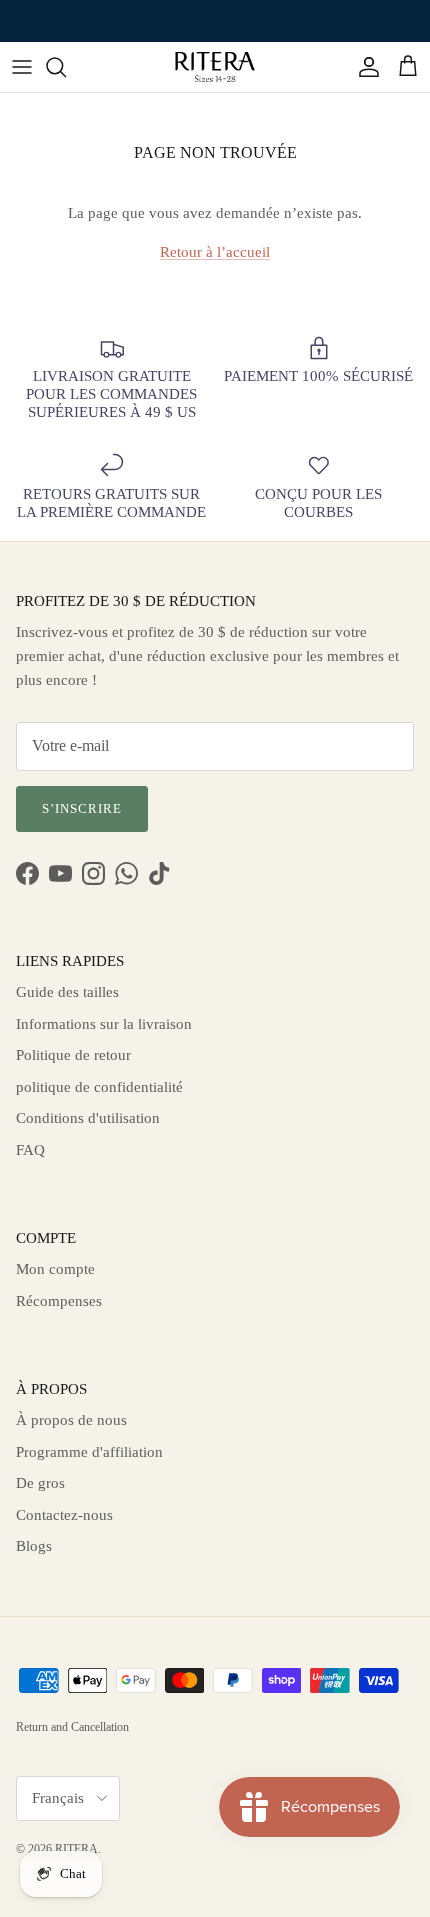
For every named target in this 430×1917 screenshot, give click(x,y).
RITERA (76, 1849)
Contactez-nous (64, 1515)
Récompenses (59, 1301)
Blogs (34, 1546)
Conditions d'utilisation (88, 1118)
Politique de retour (73, 1055)
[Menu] (22, 67)
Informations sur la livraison (104, 1024)
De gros (40, 1483)
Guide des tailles (67, 992)
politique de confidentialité (99, 1087)
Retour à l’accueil (215, 252)
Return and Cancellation (72, 1727)
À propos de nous (71, 1420)
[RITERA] (215, 67)
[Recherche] (66, 67)
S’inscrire (82, 808)
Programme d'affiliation (89, 1452)
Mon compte (55, 1269)
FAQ (30, 1150)
